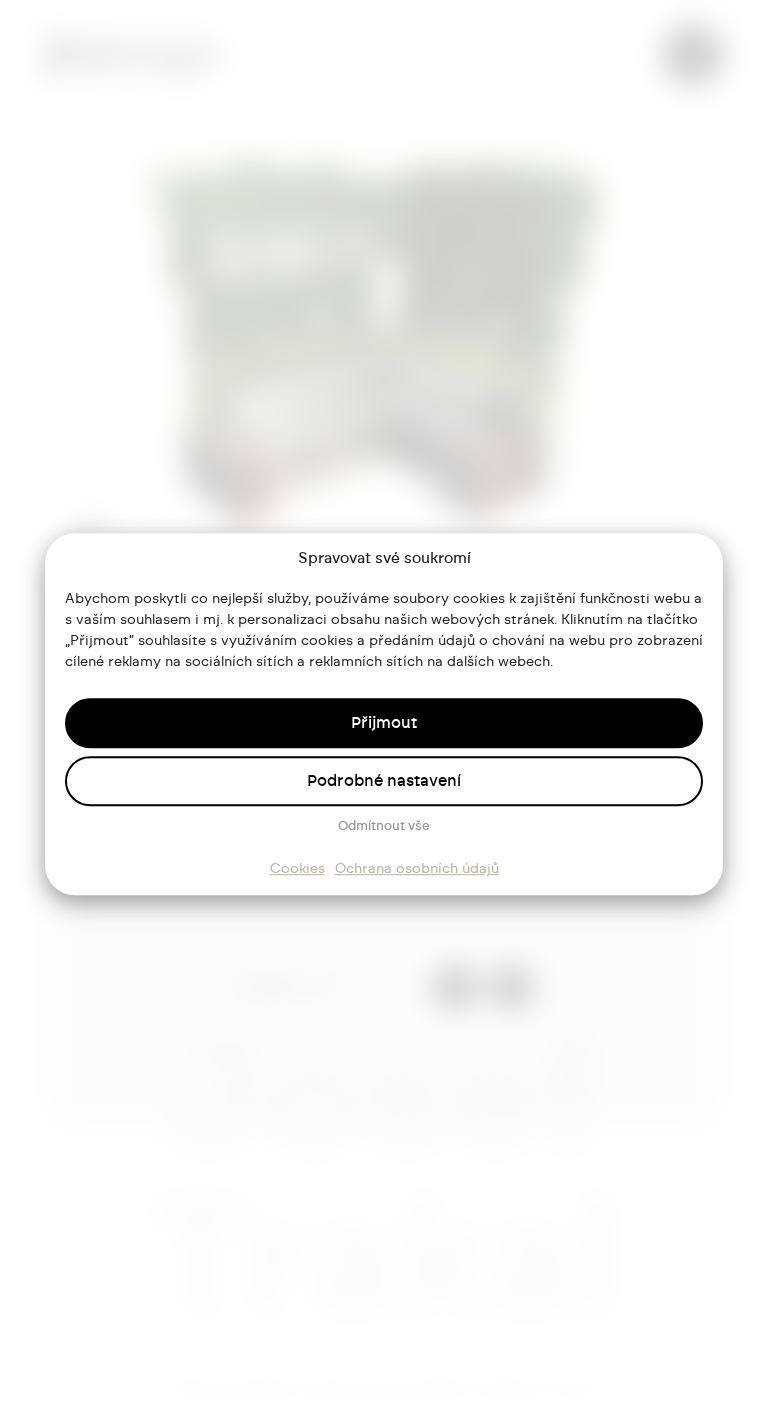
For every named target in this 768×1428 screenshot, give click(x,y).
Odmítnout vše (384, 826)
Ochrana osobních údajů (417, 869)
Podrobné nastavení (384, 781)
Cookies (297, 869)
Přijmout (384, 723)
